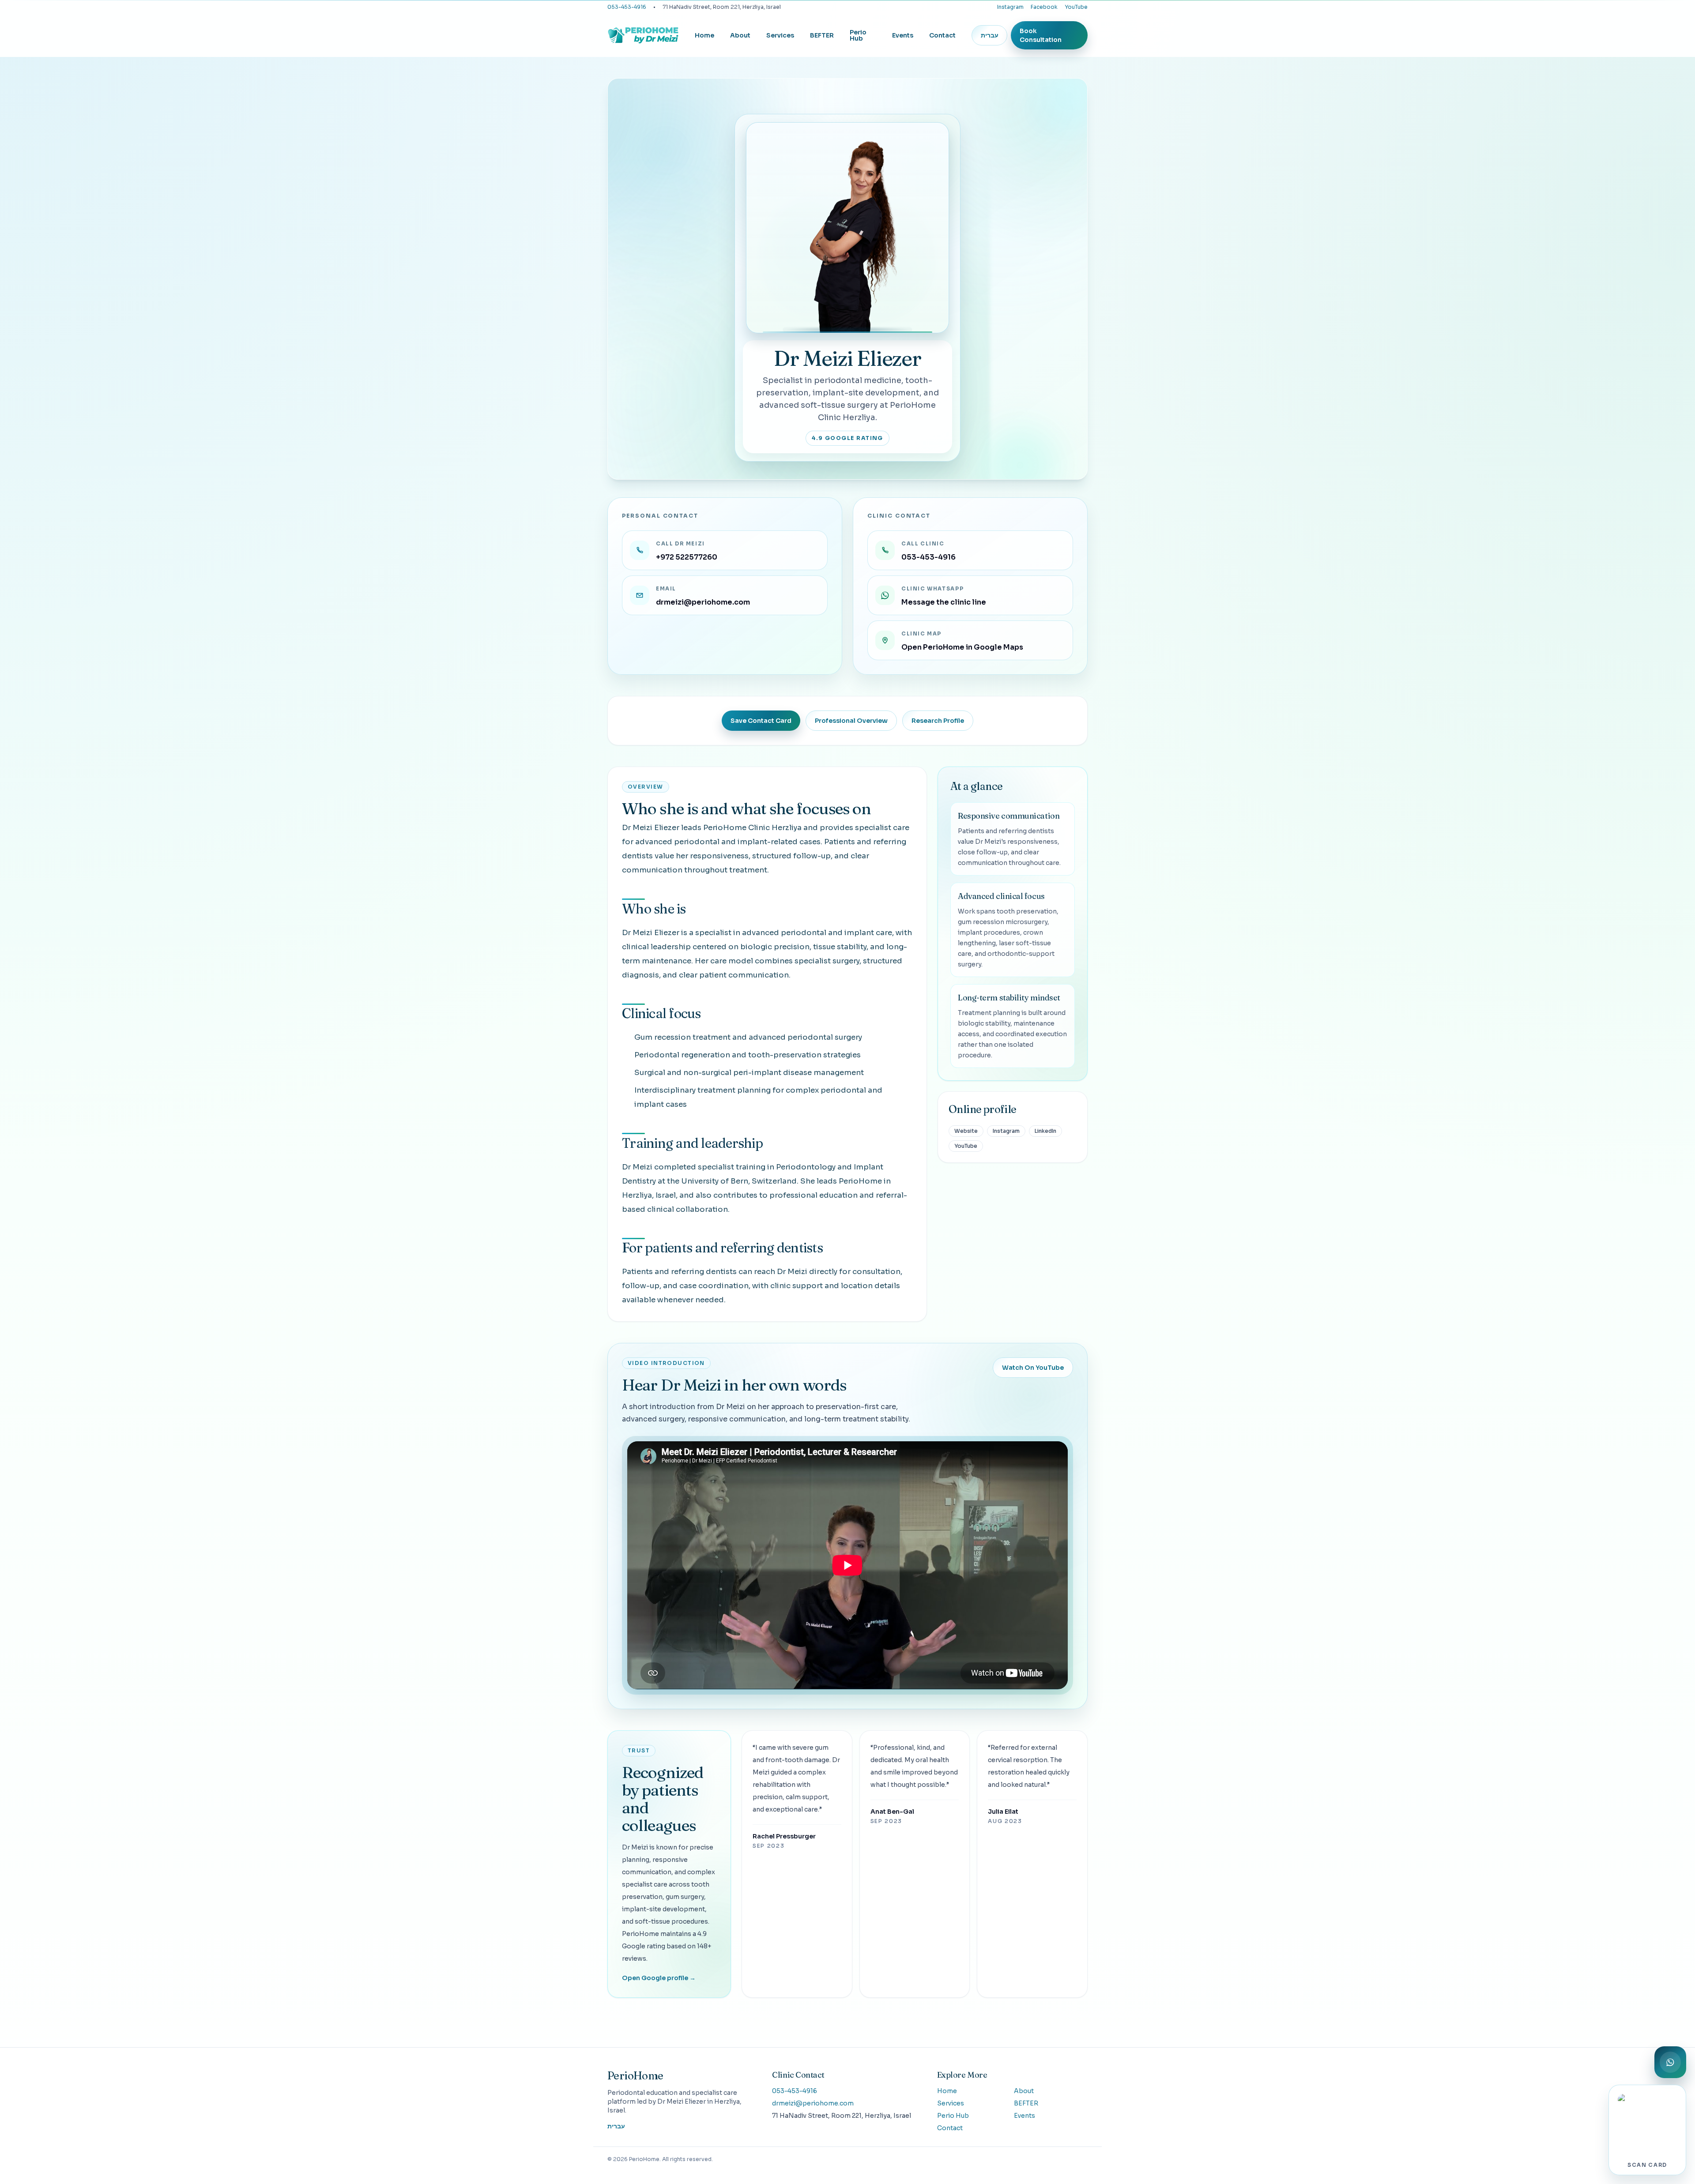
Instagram (1010, 7)
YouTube (1076, 7)
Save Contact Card (761, 721)
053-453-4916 (627, 7)
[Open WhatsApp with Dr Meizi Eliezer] (1670, 2062)
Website (966, 1131)
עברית (990, 35)
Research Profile (938, 721)
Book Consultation (1041, 35)
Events (903, 35)
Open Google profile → (659, 1978)
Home (704, 35)
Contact (942, 35)
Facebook (1044, 7)
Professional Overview (851, 721)
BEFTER (822, 35)
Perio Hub (858, 35)
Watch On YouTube (1033, 1368)
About (740, 35)
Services (780, 35)
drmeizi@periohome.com (813, 2103)
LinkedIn (1045, 1131)
